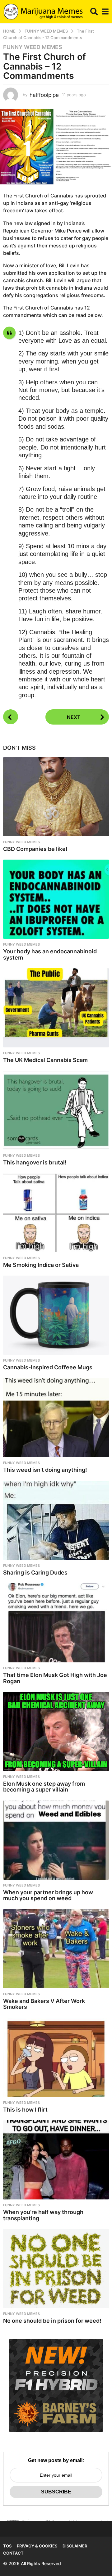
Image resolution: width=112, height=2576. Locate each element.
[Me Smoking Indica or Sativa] (56, 1213)
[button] (94, 11)
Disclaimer (75, 2546)
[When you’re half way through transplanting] (56, 2160)
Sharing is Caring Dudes (35, 1573)
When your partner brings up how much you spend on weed (48, 1895)
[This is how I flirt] (56, 2057)
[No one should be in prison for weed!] (56, 2269)
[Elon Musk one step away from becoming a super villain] (56, 1731)
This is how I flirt (25, 2110)
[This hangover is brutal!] (56, 1110)
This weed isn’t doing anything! (45, 1470)
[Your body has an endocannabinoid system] (56, 899)
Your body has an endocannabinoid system (50, 954)
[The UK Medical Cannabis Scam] (56, 1008)
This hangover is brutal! (35, 1162)
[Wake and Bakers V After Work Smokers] (56, 1949)
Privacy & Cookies (37, 2546)
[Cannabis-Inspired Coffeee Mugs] (56, 1315)
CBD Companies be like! (35, 849)
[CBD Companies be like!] (56, 797)
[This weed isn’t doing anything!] (56, 1418)
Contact (13, 2553)
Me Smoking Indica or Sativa (41, 1265)
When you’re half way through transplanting (43, 2215)
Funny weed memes (33, 47)
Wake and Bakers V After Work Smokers (44, 2004)
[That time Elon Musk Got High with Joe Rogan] (56, 1623)
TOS (7, 2546)
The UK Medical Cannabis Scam (45, 1060)
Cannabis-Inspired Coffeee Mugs (48, 1367)
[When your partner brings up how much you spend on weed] (56, 1840)
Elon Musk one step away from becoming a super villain (44, 1787)
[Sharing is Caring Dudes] (56, 1520)
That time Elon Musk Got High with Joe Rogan (55, 1678)
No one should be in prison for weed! (52, 2321)
